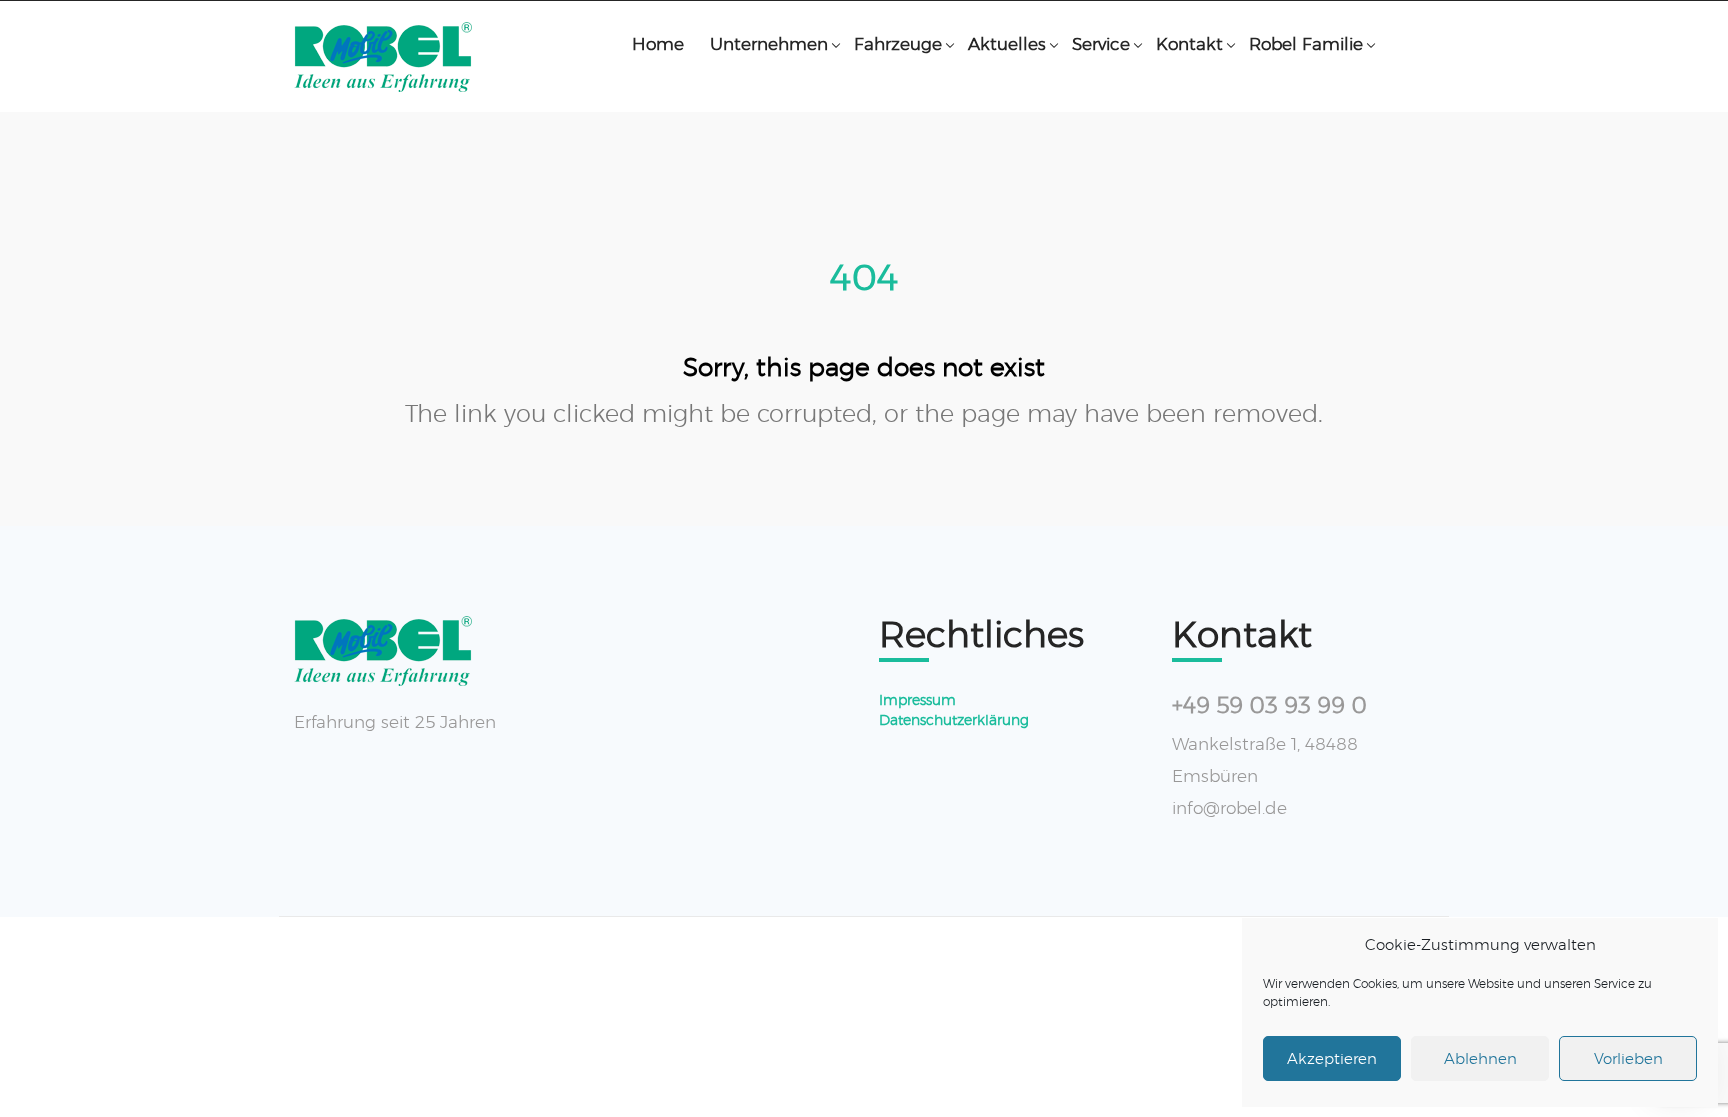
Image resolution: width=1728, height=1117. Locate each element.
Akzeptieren (1332, 1058)
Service (1101, 44)
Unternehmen (769, 44)
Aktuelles (1007, 44)
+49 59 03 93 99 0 (1269, 705)
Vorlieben (1628, 1058)
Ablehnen (1480, 1058)
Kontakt (1189, 44)
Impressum (917, 700)
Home (658, 44)
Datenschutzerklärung (954, 720)
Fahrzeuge (898, 44)
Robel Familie (1306, 44)
